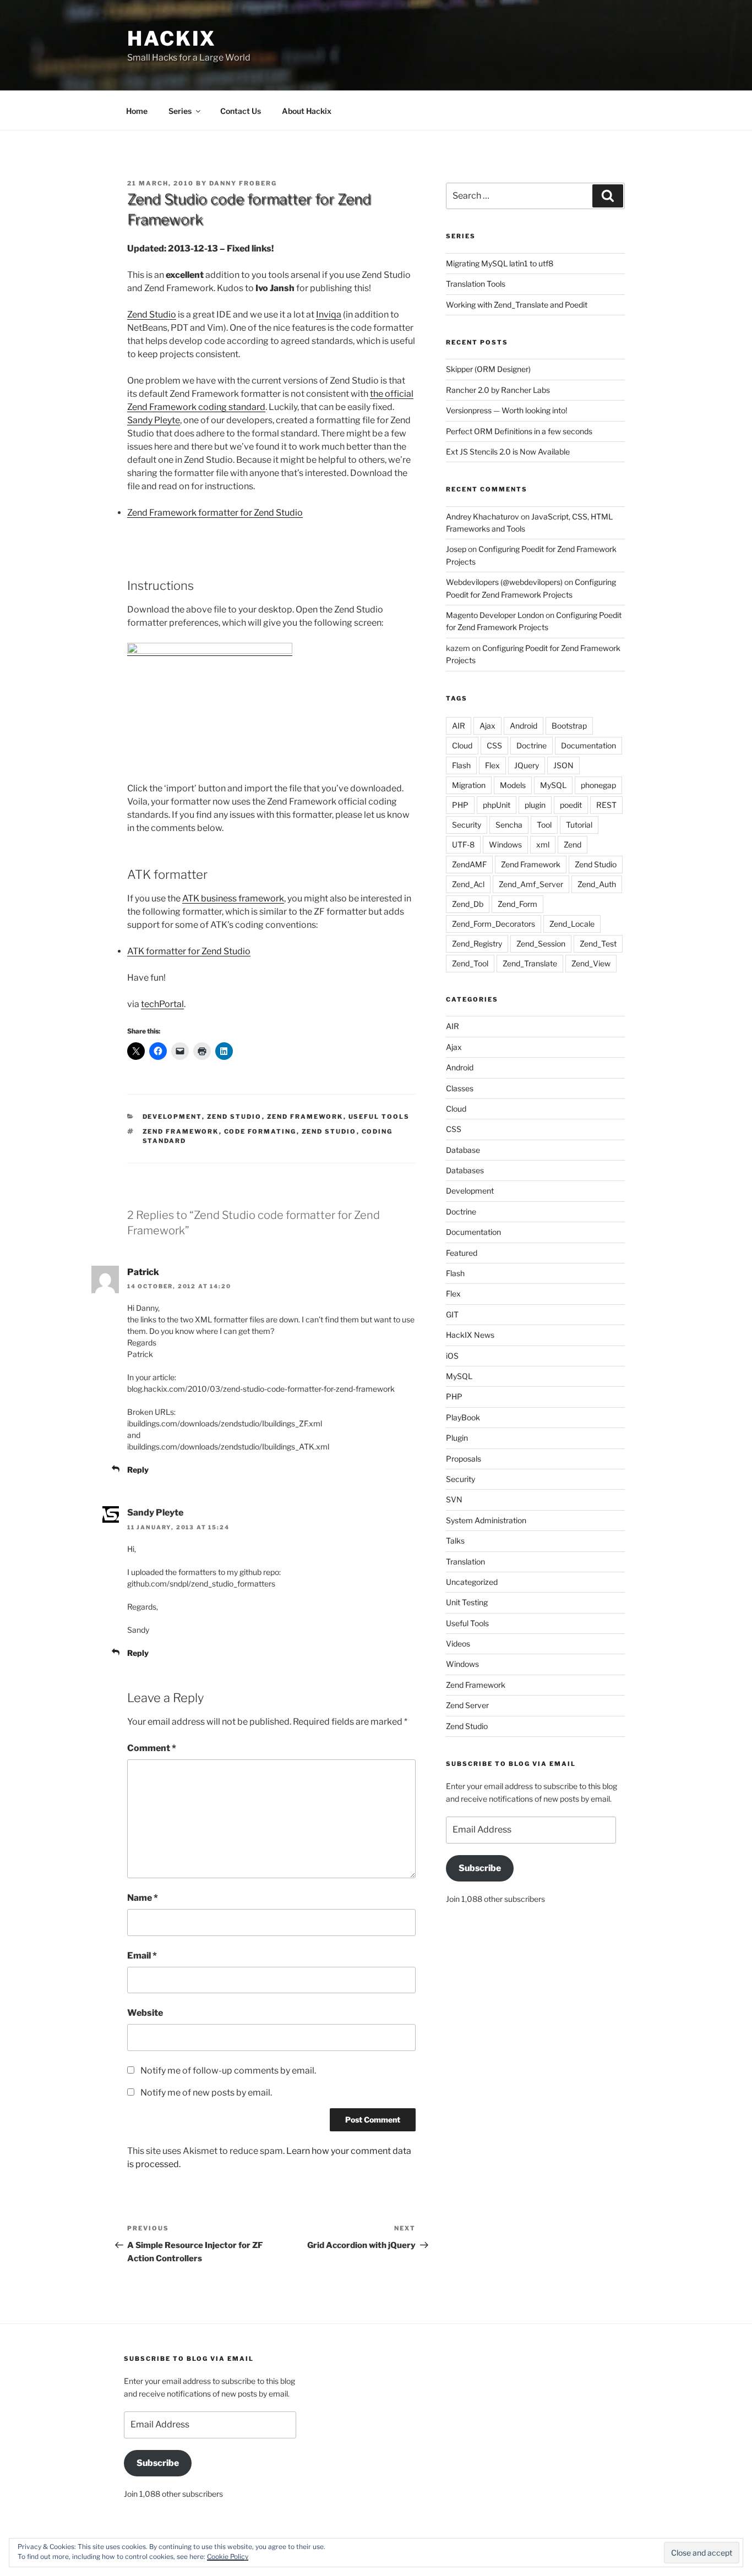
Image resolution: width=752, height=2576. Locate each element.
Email (142, 1956)
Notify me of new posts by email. (206, 2093)
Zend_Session (541, 944)
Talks (455, 1541)
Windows (505, 844)
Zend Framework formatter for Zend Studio (215, 513)
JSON (563, 765)
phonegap (598, 785)
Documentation (588, 745)
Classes (460, 1088)
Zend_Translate (530, 963)
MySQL (553, 785)
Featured (462, 1253)
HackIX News (470, 1335)
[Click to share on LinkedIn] (224, 1051)
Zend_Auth (597, 884)
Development (172, 1117)
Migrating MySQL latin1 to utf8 (500, 263)
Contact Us (241, 111)
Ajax (487, 726)
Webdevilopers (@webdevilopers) (504, 582)
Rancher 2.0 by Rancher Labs (498, 390)
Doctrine (532, 745)
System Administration (486, 1520)
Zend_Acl (468, 884)
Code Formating (260, 1131)
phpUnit (497, 805)
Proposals (464, 1459)
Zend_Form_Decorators (494, 924)
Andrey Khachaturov (483, 516)
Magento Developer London (495, 615)
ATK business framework (233, 898)
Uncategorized (472, 1582)
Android (524, 726)
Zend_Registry (477, 944)
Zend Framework (305, 1117)
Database (463, 1150)
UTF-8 (463, 844)
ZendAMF (469, 864)
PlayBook (463, 1417)
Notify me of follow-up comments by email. (228, 2071)
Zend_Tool (470, 963)
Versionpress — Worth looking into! (506, 410)
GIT (452, 1314)
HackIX (172, 39)
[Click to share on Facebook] (158, 1051)
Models (513, 785)
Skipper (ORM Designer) (488, 369)
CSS (494, 745)
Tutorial (579, 825)
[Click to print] (202, 1051)
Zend (573, 844)
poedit (571, 805)
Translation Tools (476, 284)
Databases (465, 1170)
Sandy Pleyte (154, 420)
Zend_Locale (572, 924)
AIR (459, 726)
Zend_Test (598, 944)
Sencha (509, 825)
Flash (461, 765)
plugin (535, 805)
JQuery (527, 765)
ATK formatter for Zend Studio (189, 951)
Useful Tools (379, 1117)
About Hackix (307, 111)
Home (137, 111)
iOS (452, 1356)
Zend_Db (468, 904)
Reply (138, 1470)
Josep (456, 549)
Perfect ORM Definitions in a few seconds (519, 431)
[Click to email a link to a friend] (180, 1051)
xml (543, 844)
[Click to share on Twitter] (136, 1051)
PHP (460, 805)
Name (143, 1898)
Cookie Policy (228, 2556)
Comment (152, 1748)
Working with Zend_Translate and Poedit (517, 305)
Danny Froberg (243, 183)
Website (145, 2013)
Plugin (457, 1438)
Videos (458, 1644)
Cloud (462, 745)
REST (606, 805)
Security (467, 825)
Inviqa (329, 315)
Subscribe (480, 1868)
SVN (454, 1499)
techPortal (162, 1004)
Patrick (143, 1272)
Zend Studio (152, 315)
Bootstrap (569, 726)
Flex (492, 765)
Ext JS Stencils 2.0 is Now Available (508, 452)
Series (180, 111)
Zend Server (467, 1705)
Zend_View (591, 963)
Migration (469, 785)
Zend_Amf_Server (531, 884)
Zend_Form (517, 904)
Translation (465, 1562)
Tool (544, 825)
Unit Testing (467, 1602)
